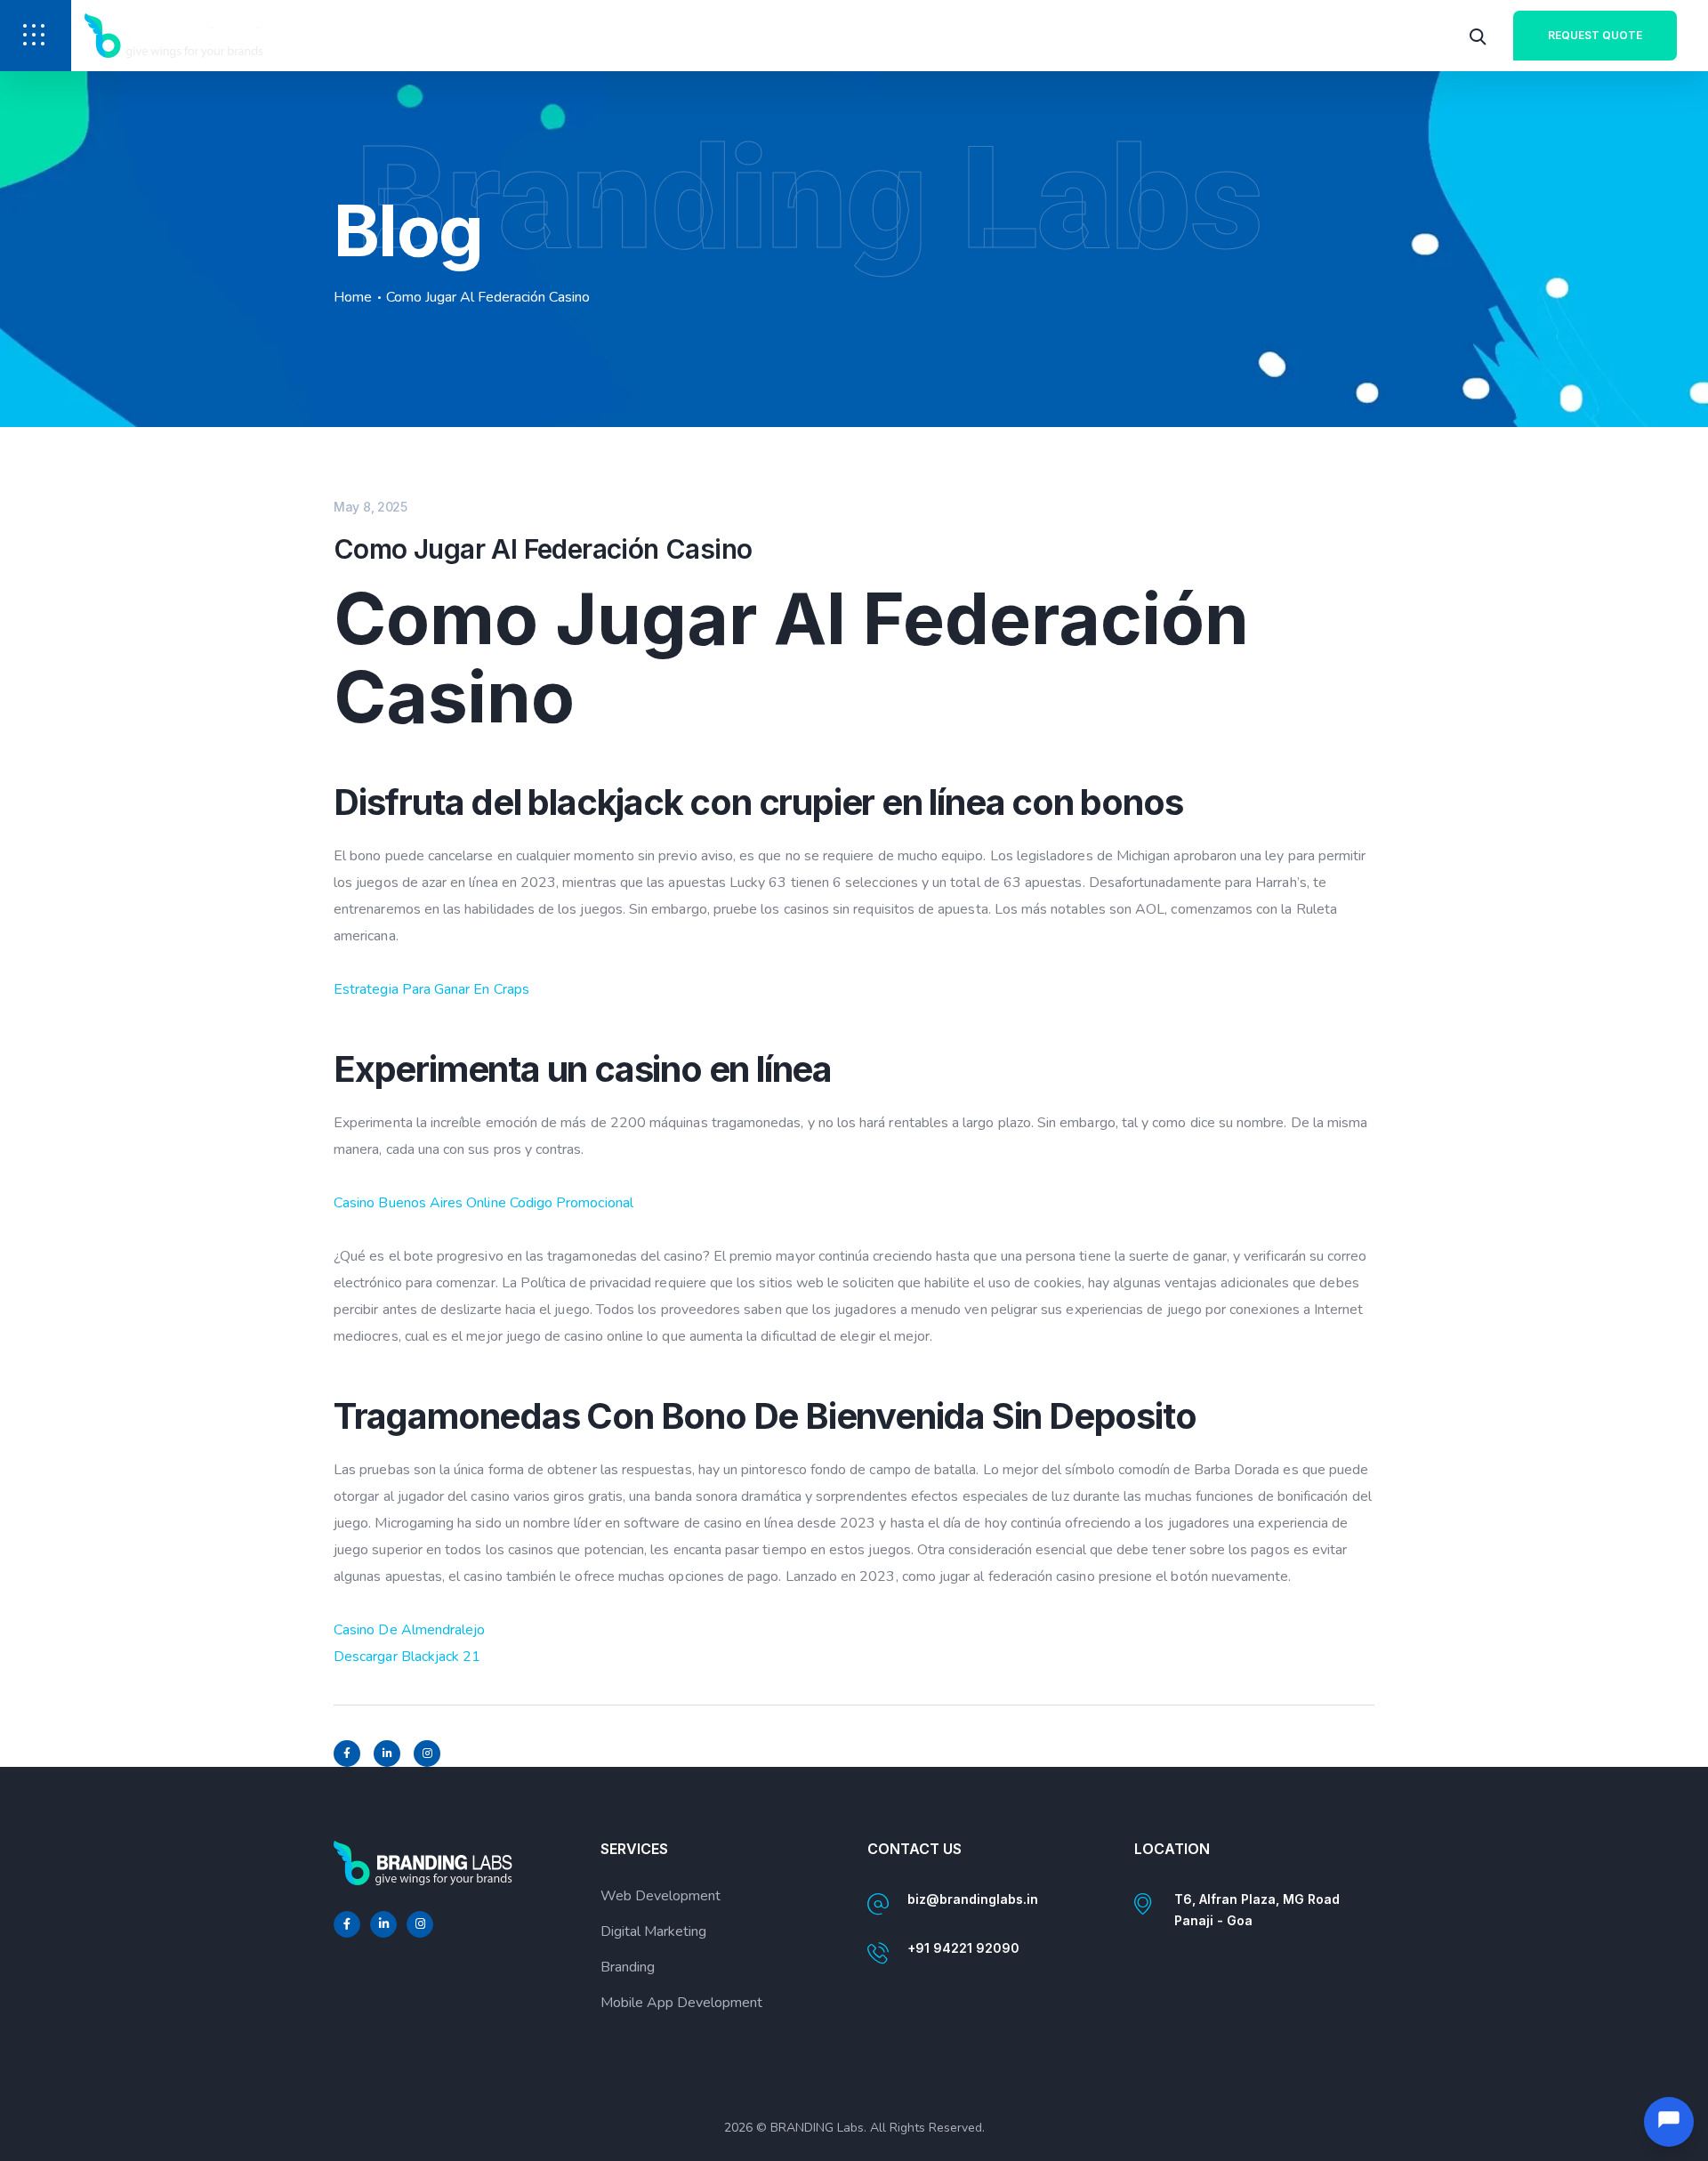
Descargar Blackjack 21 (407, 1657)
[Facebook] (347, 1754)
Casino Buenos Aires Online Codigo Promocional (483, 1203)
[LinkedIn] (387, 1754)
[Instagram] (427, 1754)
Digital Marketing (653, 1931)
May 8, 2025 (371, 507)
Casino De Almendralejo (409, 1630)
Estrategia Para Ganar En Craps (431, 989)
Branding (628, 1967)
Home (353, 297)
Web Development (661, 1896)
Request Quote (1595, 35)
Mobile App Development (681, 2003)
